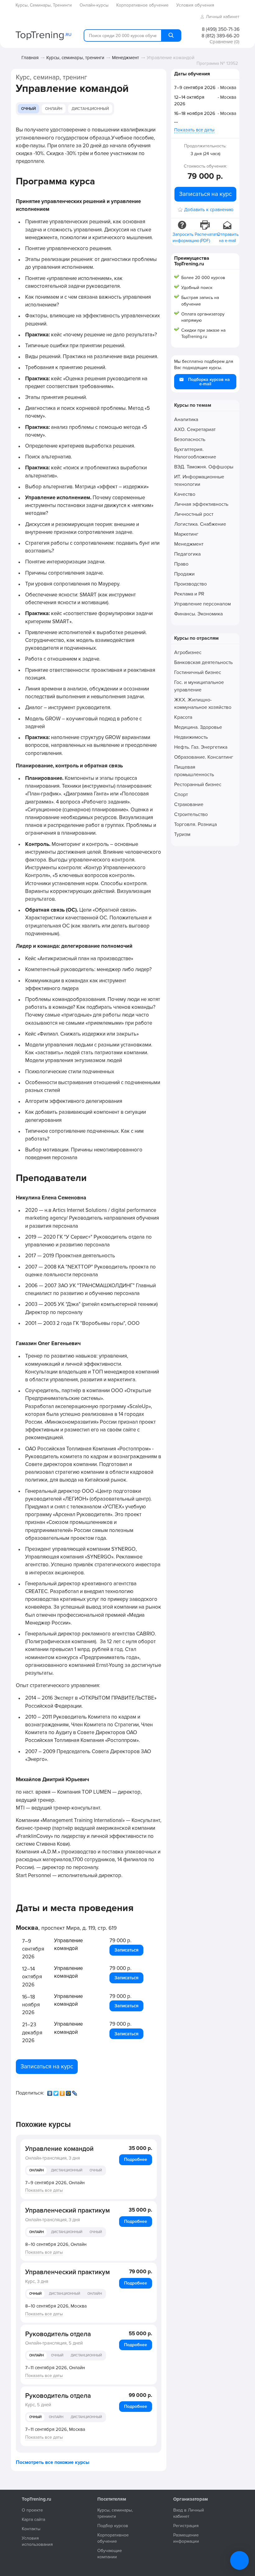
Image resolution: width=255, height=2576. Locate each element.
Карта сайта (33, 2519)
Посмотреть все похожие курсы (53, 2462)
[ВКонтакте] (50, 2092)
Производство (190, 584)
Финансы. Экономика (198, 614)
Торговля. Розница (195, 824)
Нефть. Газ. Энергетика (201, 747)
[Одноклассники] (63, 2092)
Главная (30, 58)
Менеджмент (125, 58)
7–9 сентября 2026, (55, 2183)
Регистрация (186, 2526)
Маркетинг (186, 534)
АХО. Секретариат (195, 429)
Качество (185, 494)
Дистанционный (90, 109)
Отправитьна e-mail (228, 237)
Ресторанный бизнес (198, 785)
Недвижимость (191, 737)
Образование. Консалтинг (204, 757)
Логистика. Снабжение (200, 524)
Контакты (31, 2529)
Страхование (189, 804)
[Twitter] (57, 2092)
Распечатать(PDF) (206, 237)
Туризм (182, 834)
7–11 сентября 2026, (55, 2368)
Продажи (184, 574)
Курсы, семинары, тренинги (75, 58)
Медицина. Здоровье (198, 727)
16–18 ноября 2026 (195, 113)
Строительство (191, 814)
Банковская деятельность (203, 662)
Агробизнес (188, 652)
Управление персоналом (202, 604)
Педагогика (187, 554)
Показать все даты (44, 2190)
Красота (183, 717)
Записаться (126, 1950)
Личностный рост (194, 514)
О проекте (32, 2510)
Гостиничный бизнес (198, 672)
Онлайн (54, 109)
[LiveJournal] (75, 2092)
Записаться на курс (47, 2066)
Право (181, 564)
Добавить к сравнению (209, 210)
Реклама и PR (189, 594)
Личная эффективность (201, 504)
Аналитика (186, 420)
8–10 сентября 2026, (56, 2244)
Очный (28, 109)
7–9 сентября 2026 (195, 88)
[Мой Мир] (69, 2092)
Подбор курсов (113, 2526)
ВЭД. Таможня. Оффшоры (204, 467)
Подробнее (136, 2159)
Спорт (181, 795)
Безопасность (190, 439)
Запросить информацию (183, 237)
